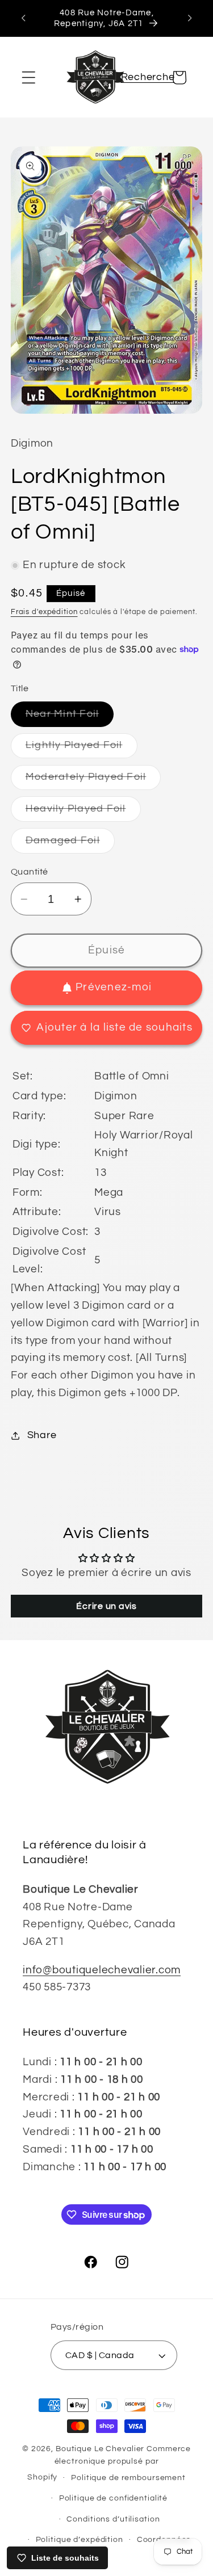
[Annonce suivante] (190, 18)
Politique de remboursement (128, 2478)
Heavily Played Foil (83, 812)
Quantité (30, 872)
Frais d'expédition (44, 612)
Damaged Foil (70, 844)
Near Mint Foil (70, 718)
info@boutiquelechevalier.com (102, 1970)
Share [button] (42, 1435)
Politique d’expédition (80, 2540)
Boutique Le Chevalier (100, 2449)
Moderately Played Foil (93, 781)
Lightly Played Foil (82, 749)
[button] (29, 77)
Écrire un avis (106, 1606)
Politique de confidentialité (114, 2498)
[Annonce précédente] (23, 18)
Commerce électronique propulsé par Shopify (109, 2463)
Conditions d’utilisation (113, 2519)
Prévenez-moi (114, 987)
